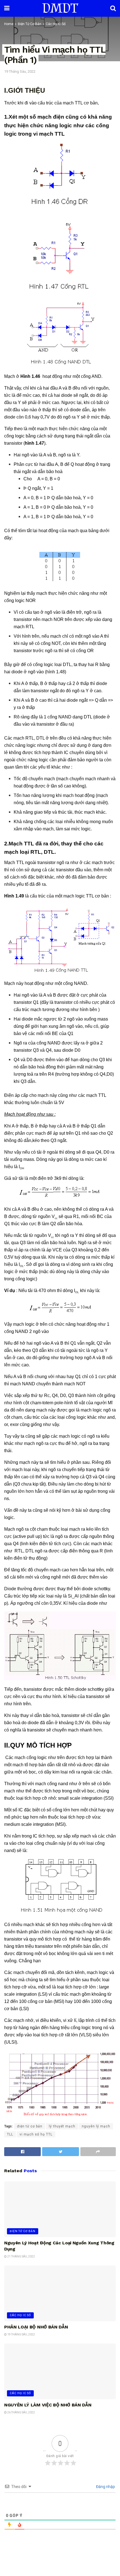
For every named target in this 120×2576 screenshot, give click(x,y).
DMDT (60, 8)
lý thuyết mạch (62, 2126)
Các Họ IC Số (56, 24)
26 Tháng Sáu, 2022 (21, 2412)
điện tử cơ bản (30, 2126)
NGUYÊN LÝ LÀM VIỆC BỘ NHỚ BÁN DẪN (48, 2405)
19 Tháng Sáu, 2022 (20, 71)
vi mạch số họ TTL (36, 2134)
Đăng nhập (105, 2487)
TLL (10, 2134)
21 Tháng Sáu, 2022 (21, 2256)
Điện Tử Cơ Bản (30, 24)
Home (9, 24)
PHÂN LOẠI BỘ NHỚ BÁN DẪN (36, 2327)
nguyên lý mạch (96, 2126)
